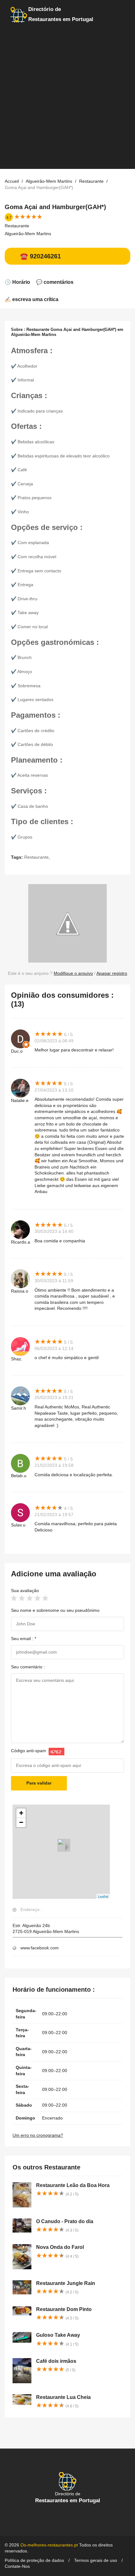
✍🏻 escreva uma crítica (32, 299)
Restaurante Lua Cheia (63, 2397)
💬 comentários (55, 282)
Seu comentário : (28, 1667)
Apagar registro (112, 973)
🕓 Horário (17, 282)
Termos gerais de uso (96, 2560)
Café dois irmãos (56, 2361)
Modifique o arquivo (73, 973)
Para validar (39, 1783)
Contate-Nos (17, 2566)
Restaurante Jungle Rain (66, 2283)
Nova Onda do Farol (60, 2247)
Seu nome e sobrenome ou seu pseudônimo (55, 1610)
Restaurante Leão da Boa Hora (73, 2185)
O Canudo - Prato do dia (65, 2221)
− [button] (21, 1822)
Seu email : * (24, 1639)
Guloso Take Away (58, 2335)
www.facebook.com (40, 1948)
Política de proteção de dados (34, 2560)
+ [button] (21, 1813)
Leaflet (103, 1896)
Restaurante (17, 226)
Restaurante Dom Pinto (64, 2309)
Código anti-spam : (30, 1751)
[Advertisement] (67, 101)
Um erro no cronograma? (38, 2135)
